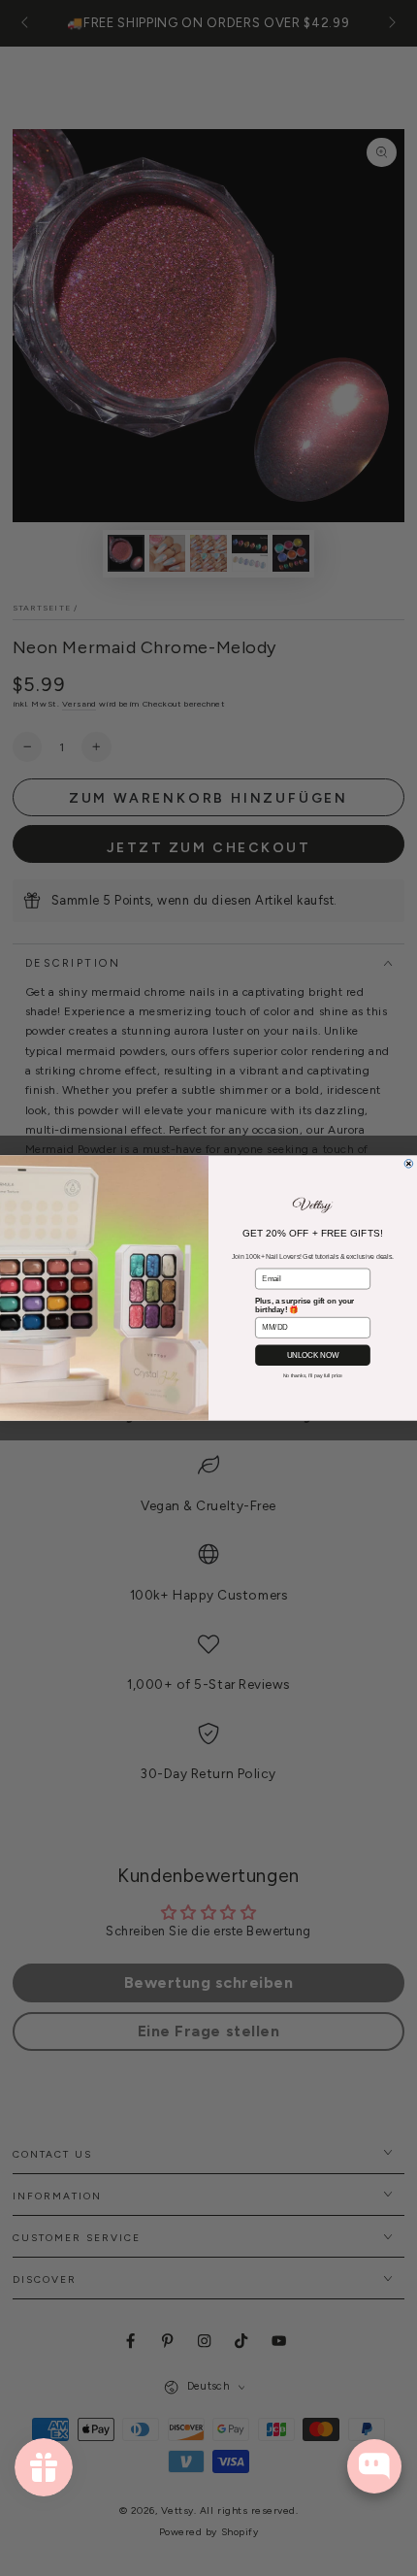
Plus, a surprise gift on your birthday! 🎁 (305, 1305)
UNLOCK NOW (313, 1355)
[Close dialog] (409, 1164)
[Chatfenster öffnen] (374, 2466)
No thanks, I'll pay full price (313, 1375)
